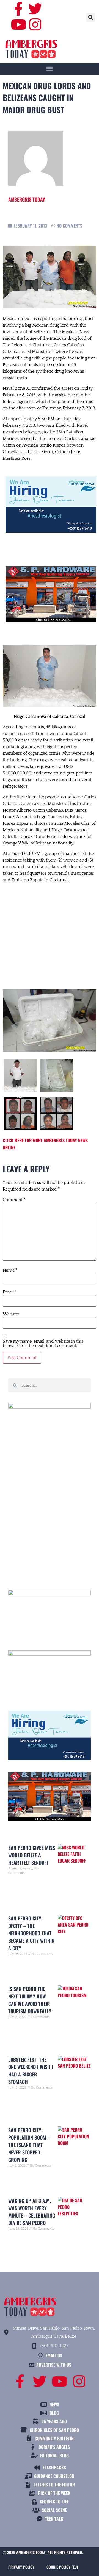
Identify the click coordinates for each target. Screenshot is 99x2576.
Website (11, 1314)
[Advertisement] (50, 931)
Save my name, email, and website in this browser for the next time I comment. (43, 1343)
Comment (14, 1200)
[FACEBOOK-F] (18, 9)
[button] (91, 18)
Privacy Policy (21, 2567)
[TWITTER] (35, 9)
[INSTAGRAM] (35, 24)
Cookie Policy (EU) (62, 2567)
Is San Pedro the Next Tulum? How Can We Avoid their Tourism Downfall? (30, 2000)
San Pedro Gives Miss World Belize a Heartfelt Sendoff (32, 1855)
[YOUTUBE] (18, 24)
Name (10, 1270)
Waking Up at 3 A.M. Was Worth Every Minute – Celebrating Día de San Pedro (32, 2212)
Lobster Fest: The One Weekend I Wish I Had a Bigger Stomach (31, 2071)
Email (10, 1292)
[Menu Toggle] (50, 69)
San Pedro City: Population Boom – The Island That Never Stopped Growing (29, 2145)
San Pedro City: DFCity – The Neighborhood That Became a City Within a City (31, 1933)
